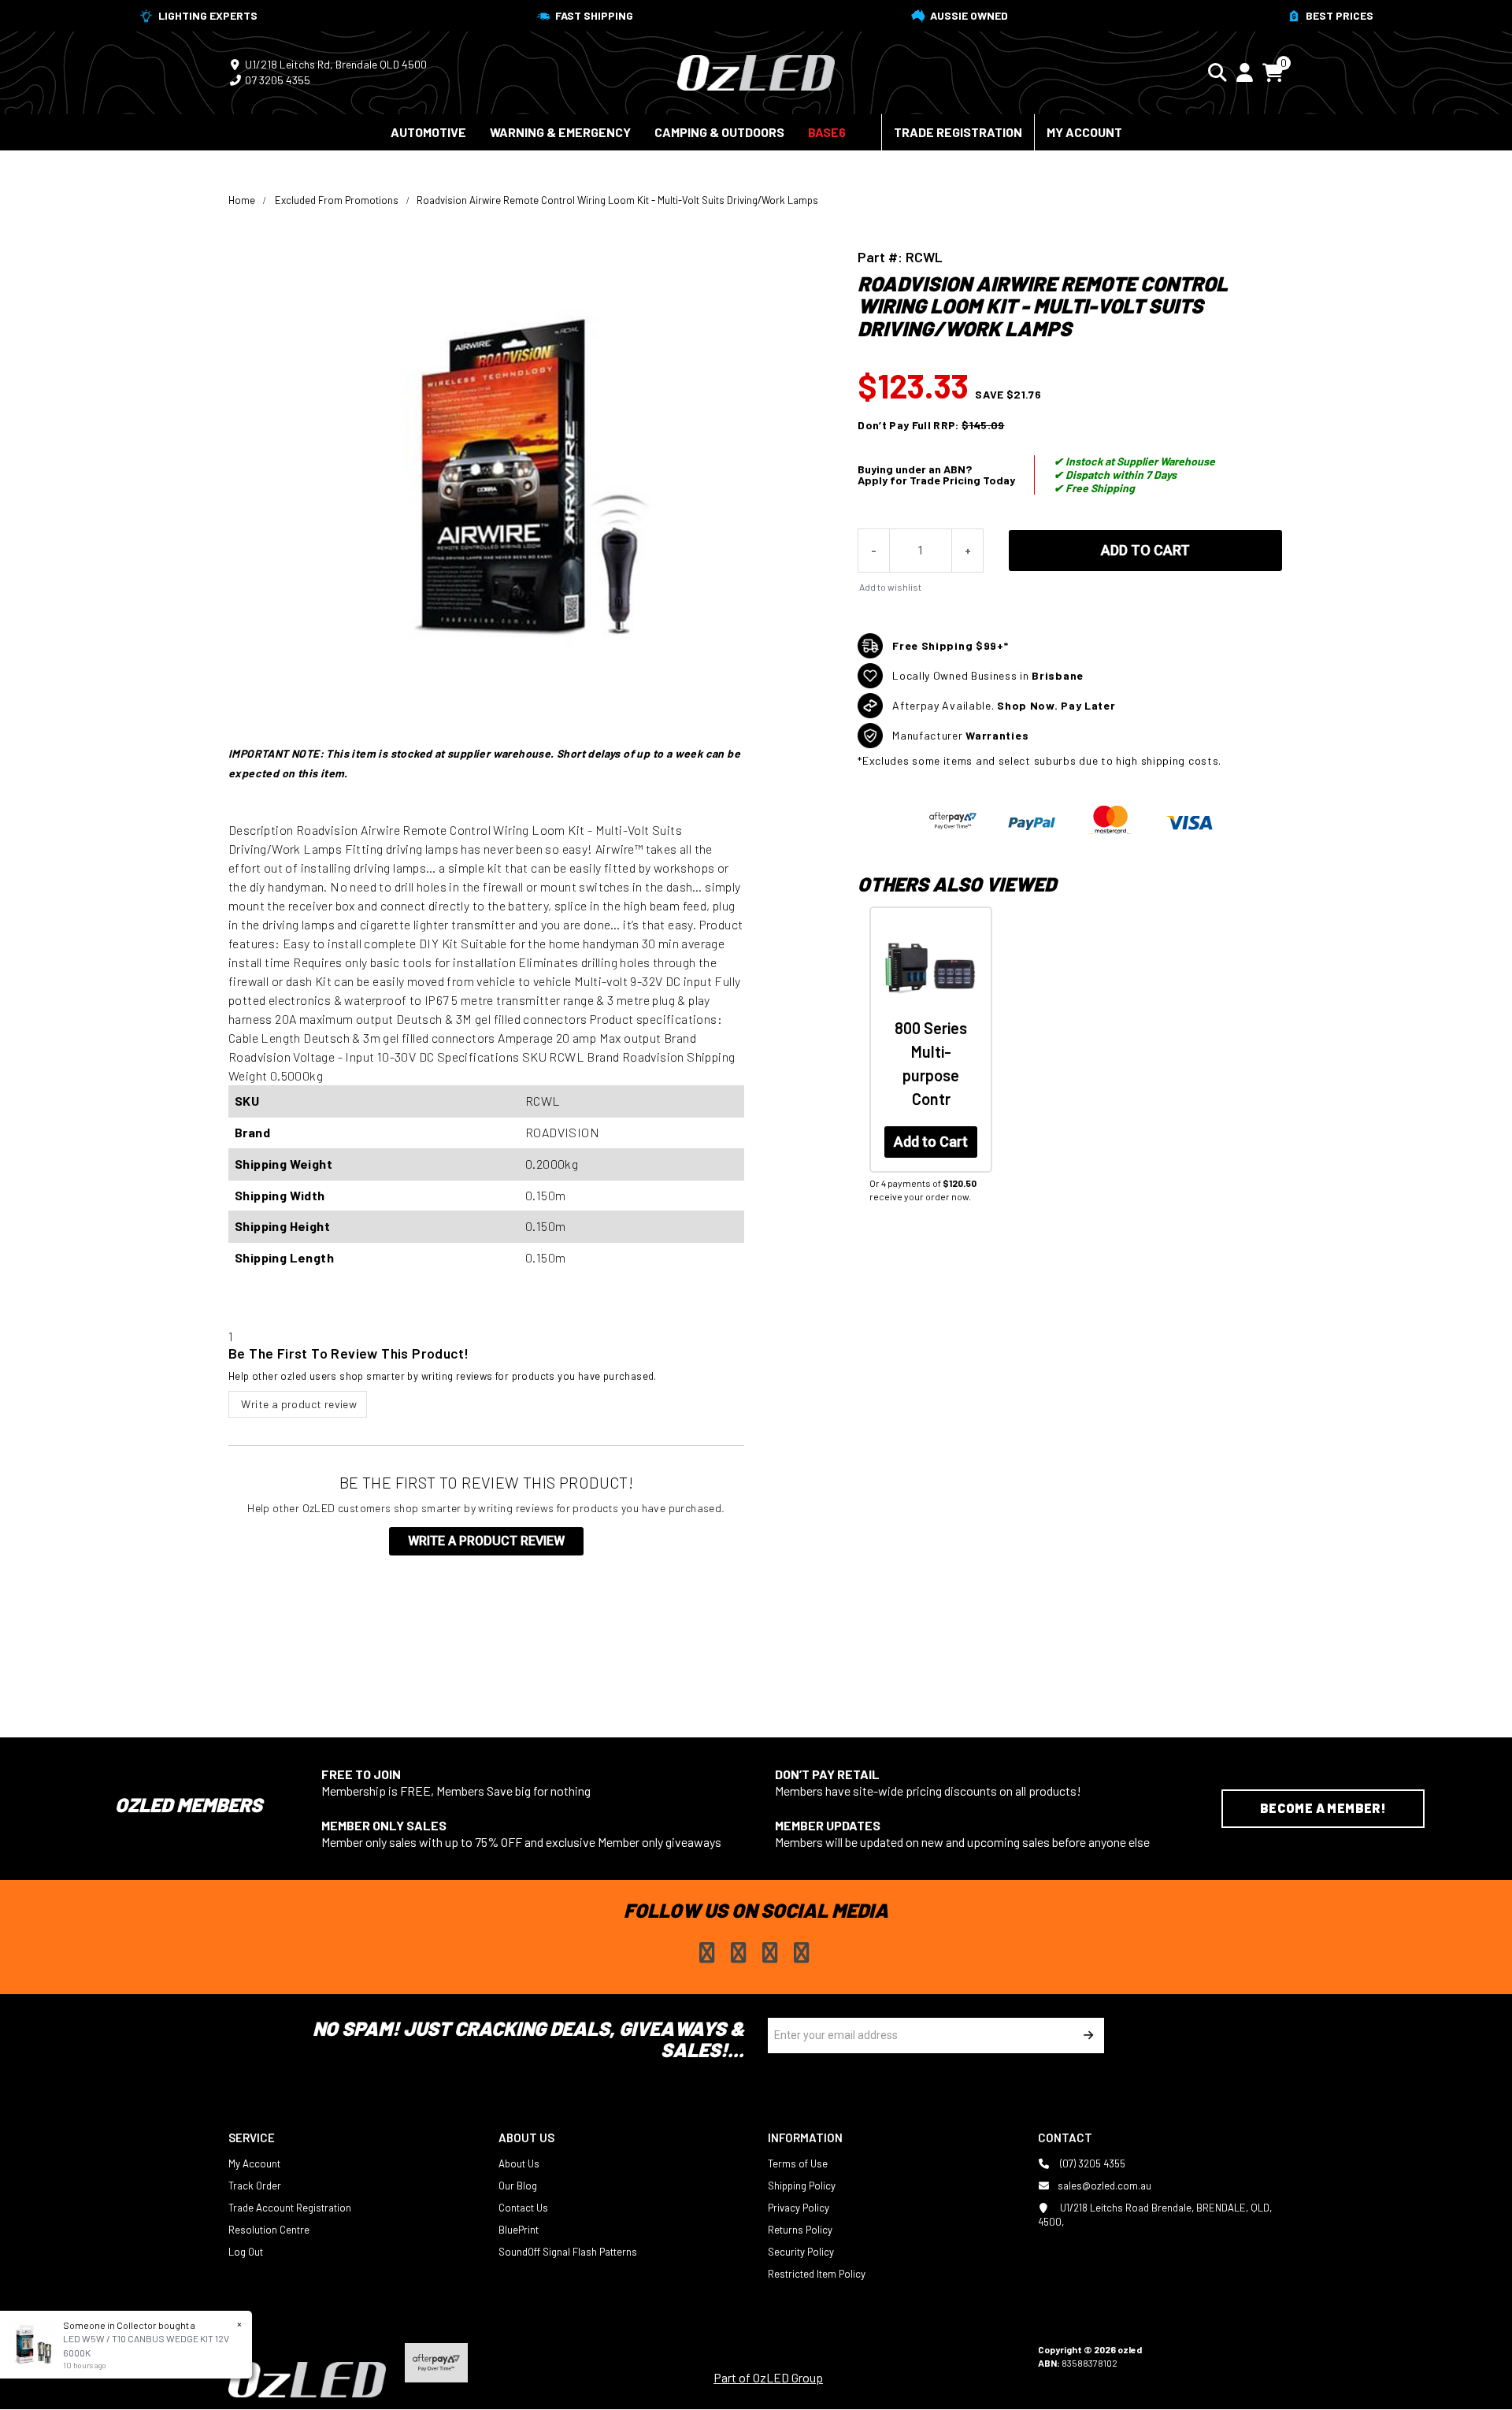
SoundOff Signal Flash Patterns (568, 2252)
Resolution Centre (269, 2230)
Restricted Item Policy (817, 2274)
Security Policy (801, 2252)
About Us (519, 2163)
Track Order (255, 2186)
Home (242, 200)
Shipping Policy (802, 2186)
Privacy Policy (799, 2208)
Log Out (246, 2252)
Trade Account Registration (290, 2208)
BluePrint (519, 2230)
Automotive (428, 132)
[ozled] (756, 71)
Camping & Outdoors (719, 132)
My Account (1084, 132)
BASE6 (827, 132)
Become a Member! (1323, 1808)
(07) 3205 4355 (1091, 2163)
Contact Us (523, 2208)
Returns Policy (800, 2230)
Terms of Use (798, 2163)
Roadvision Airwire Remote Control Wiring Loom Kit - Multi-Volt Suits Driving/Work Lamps (617, 200)
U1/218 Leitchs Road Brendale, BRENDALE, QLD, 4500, (1155, 2215)
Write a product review (298, 1404)
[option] (929, 1077)
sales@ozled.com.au (1104, 2186)
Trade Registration (958, 132)
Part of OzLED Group (768, 2377)
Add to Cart (1145, 550)
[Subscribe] (1086, 2036)
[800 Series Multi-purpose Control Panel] (931, 968)
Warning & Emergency (560, 132)
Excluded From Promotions (337, 200)
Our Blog (518, 2186)
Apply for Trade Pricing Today (936, 480)
